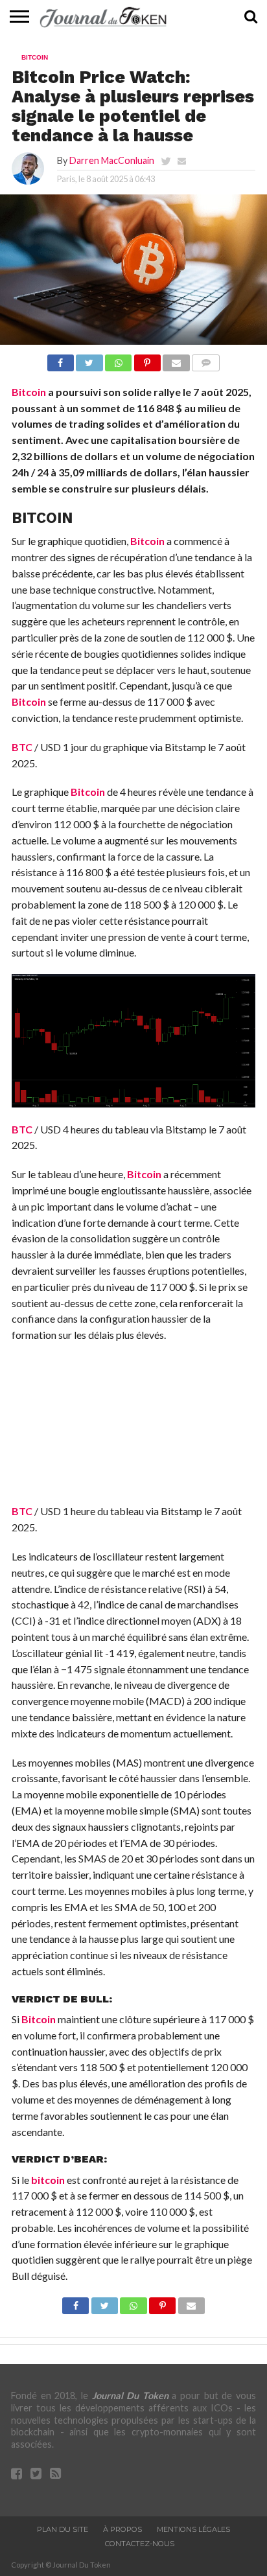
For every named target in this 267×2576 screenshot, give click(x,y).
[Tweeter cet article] (89, 359)
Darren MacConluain (112, 160)
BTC (22, 747)
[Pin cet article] (147, 359)
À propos (122, 2529)
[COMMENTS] (206, 359)
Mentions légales (193, 2529)
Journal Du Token (130, 2396)
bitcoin (48, 2180)
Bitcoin (29, 392)
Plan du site (63, 2529)
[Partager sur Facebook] (61, 359)
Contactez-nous (140, 2544)
